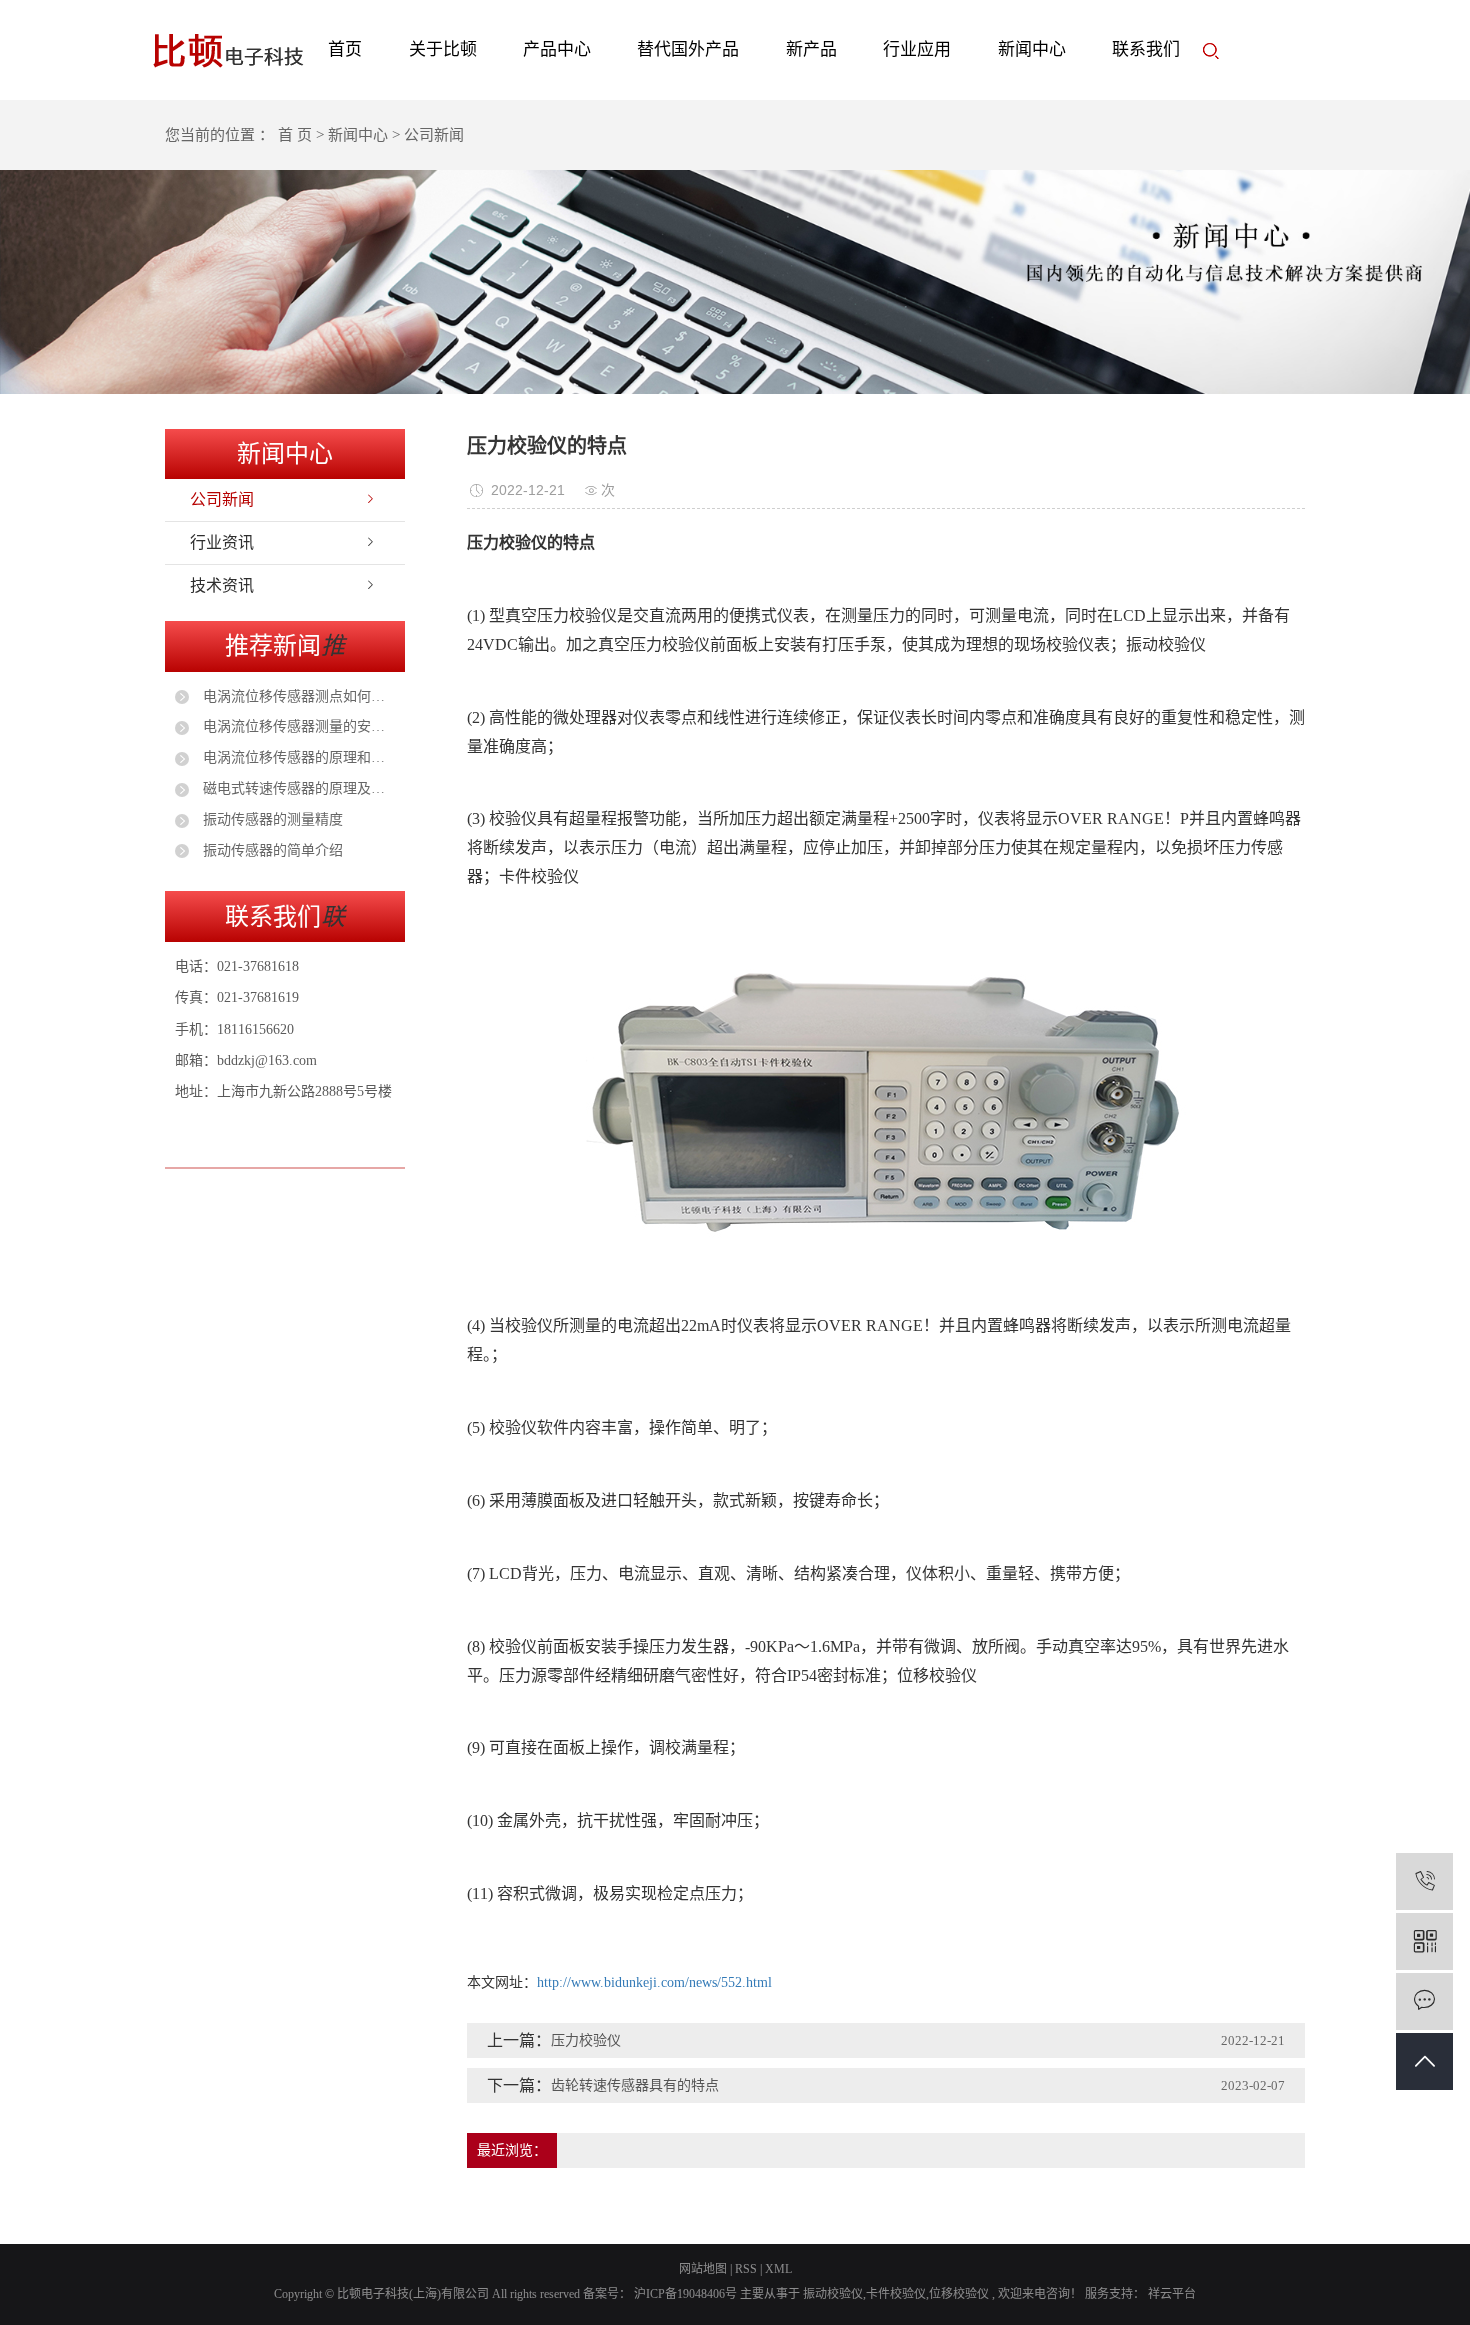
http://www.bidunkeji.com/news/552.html (654, 1982)
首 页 (295, 135)
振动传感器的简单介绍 (271, 850)
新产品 (811, 49)
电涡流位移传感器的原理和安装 (297, 757)
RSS (746, 2269)
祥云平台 (1170, 2294)
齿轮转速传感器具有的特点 (635, 2085)
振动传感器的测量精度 (271, 819)
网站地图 (703, 2269)
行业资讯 (222, 542)
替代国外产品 (688, 49)
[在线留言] (1424, 2001)
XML (778, 2269)
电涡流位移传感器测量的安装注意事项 (297, 726)
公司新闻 (222, 499)
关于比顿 (443, 49)
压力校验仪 (586, 2040)
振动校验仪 (833, 2294)
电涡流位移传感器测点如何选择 (297, 696)
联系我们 (1146, 49)
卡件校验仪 (896, 2294)
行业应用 (917, 49)
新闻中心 (1032, 49)
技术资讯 (222, 585)
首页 (345, 49)
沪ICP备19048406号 (685, 2294)
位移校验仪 (959, 2294)
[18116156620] (1424, 1881)
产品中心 (557, 49)
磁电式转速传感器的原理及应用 (297, 788)
